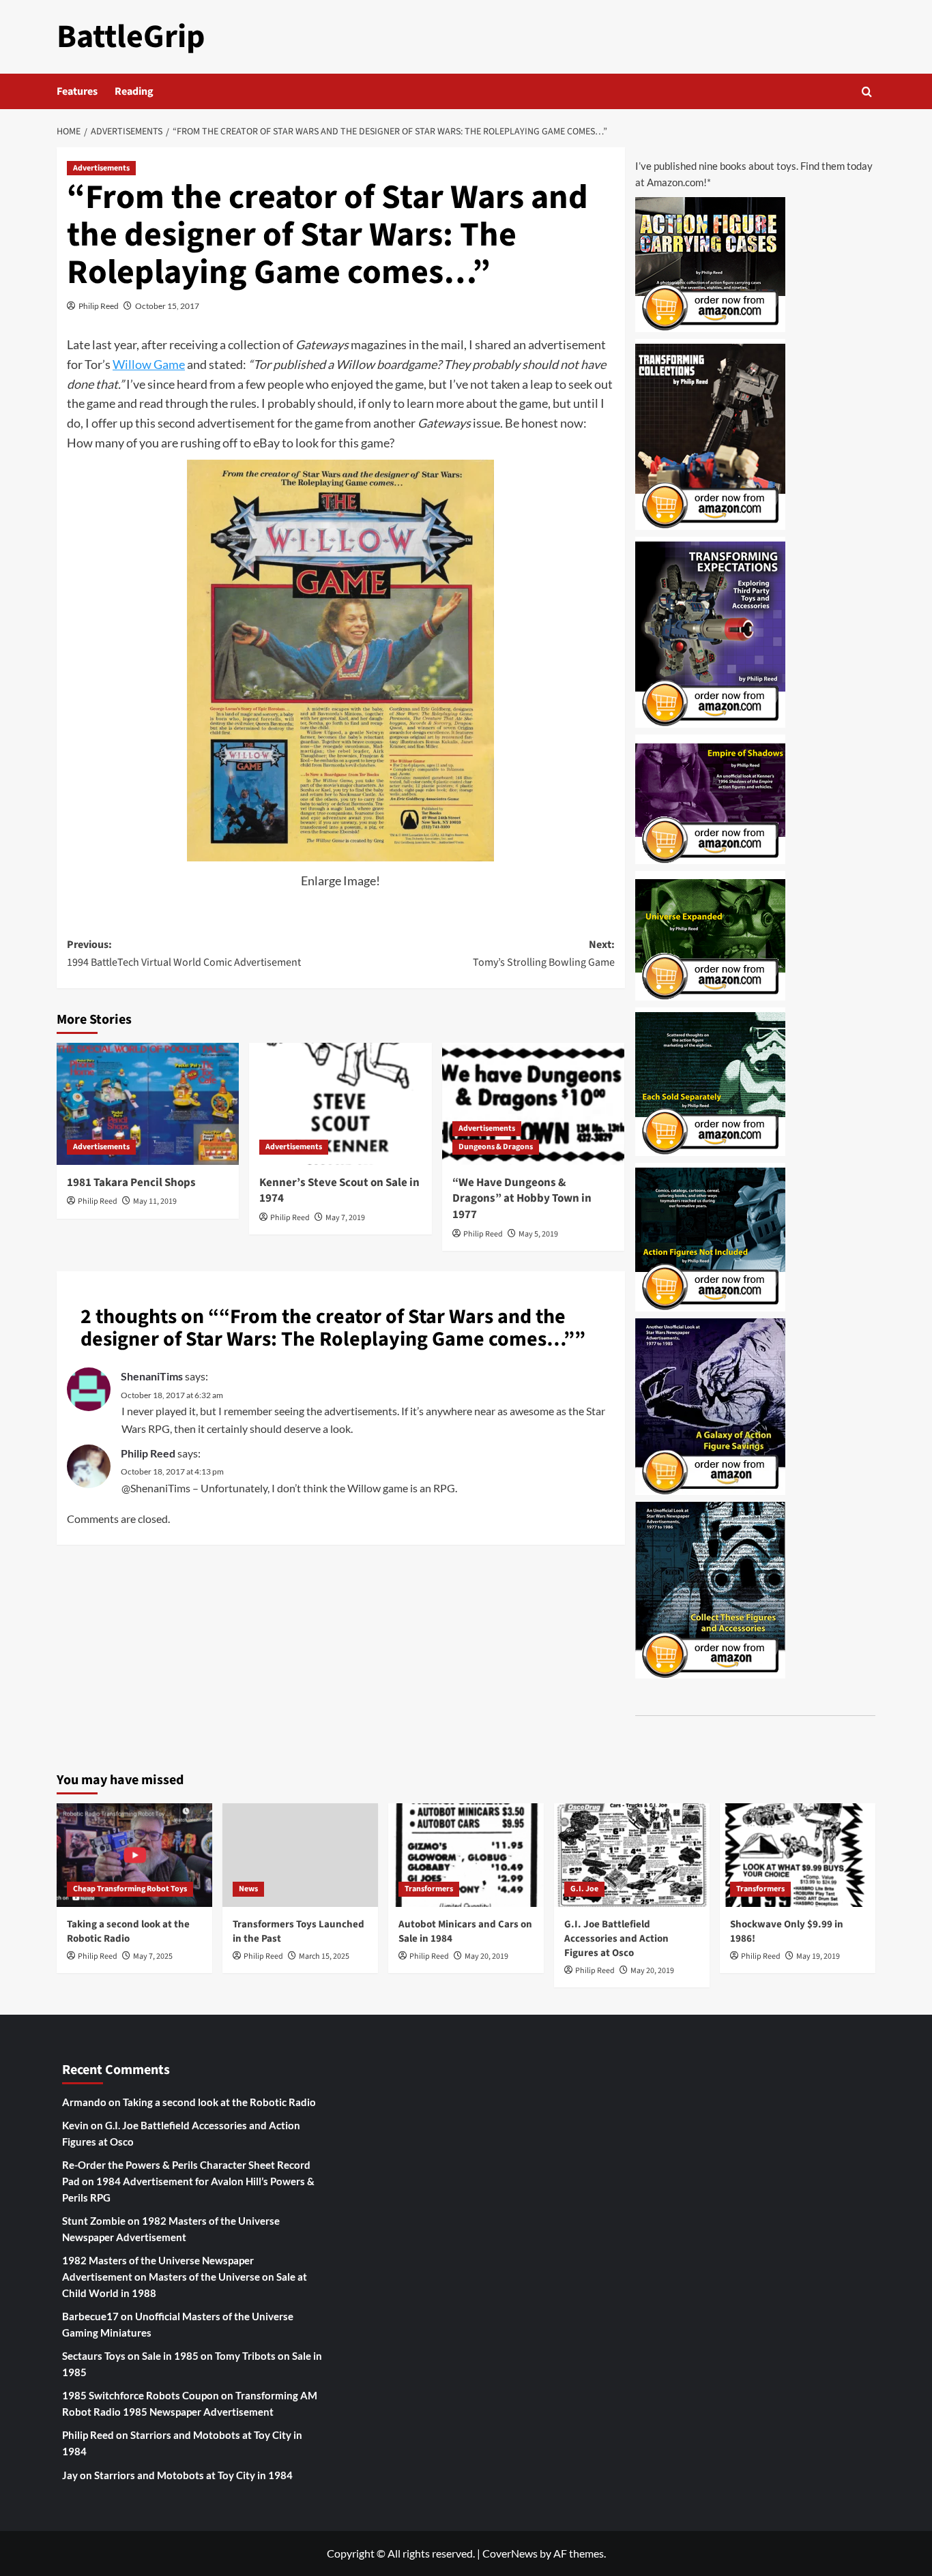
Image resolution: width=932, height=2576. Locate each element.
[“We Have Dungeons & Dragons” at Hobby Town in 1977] (533, 1104)
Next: (543, 953)
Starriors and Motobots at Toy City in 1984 (193, 2475)
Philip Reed (99, 306)
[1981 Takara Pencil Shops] (148, 1104)
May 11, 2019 (155, 1201)
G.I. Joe (584, 1889)
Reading (134, 91)
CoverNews (510, 2553)
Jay (70, 2475)
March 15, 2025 (324, 1956)
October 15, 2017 (167, 306)
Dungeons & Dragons (496, 1147)
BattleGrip (131, 37)
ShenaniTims (152, 1376)
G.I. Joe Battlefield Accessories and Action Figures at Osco (616, 1939)
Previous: (184, 953)
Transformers (429, 1889)
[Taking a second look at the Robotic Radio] (134, 1855)
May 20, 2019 (486, 1956)
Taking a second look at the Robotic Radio (128, 1931)
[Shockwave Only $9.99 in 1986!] (798, 1855)
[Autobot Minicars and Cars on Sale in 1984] (466, 1855)
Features (77, 91)
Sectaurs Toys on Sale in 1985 (130, 2356)
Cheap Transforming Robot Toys (130, 1889)
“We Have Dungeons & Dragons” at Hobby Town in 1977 (522, 1199)
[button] (867, 92)
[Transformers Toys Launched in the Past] (300, 1855)
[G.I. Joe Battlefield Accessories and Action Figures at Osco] (632, 1855)
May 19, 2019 (818, 1956)
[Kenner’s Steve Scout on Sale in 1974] (340, 1104)
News (248, 1889)
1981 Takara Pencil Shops (131, 1183)
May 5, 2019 (538, 1234)
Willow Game (149, 364)
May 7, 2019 (345, 1218)
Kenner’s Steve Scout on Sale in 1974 (339, 1191)
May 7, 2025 (153, 1956)
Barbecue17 (90, 2316)
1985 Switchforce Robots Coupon (141, 2395)
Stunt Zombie (94, 2221)
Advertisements (101, 168)
